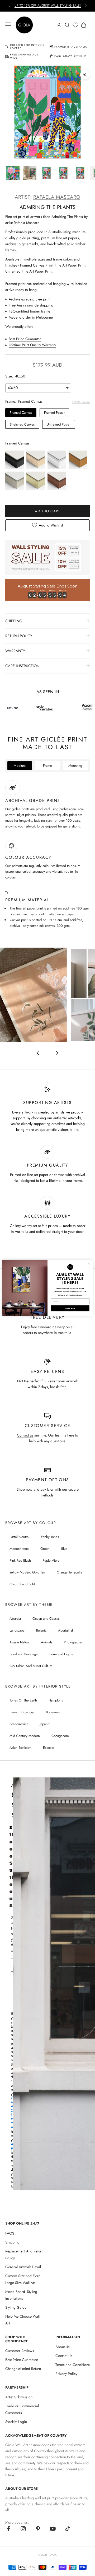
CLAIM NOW (70, 1309)
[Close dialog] (89, 1264)
